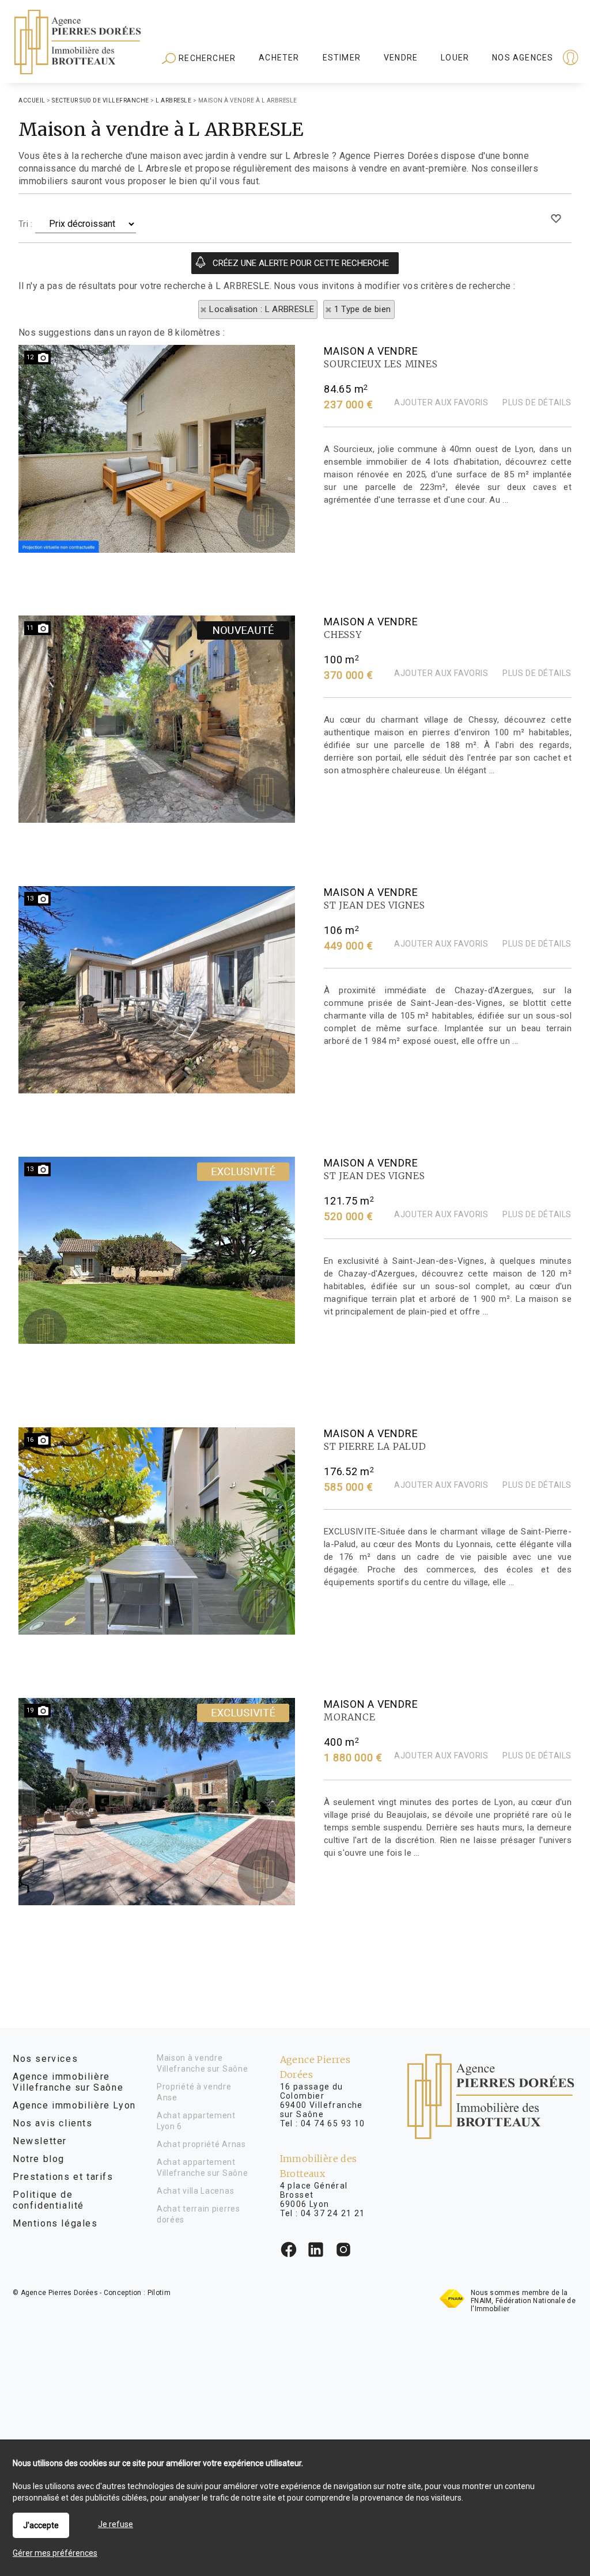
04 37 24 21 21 (333, 2213)
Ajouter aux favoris (441, 402)
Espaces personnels (525, 59)
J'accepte (41, 2525)
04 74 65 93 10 (333, 2123)
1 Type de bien (363, 309)
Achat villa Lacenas (195, 2191)
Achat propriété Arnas (201, 2144)
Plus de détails (537, 402)
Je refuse (116, 2524)
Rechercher (206, 58)
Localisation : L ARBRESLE (262, 309)
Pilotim (159, 2293)
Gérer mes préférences (55, 2553)
